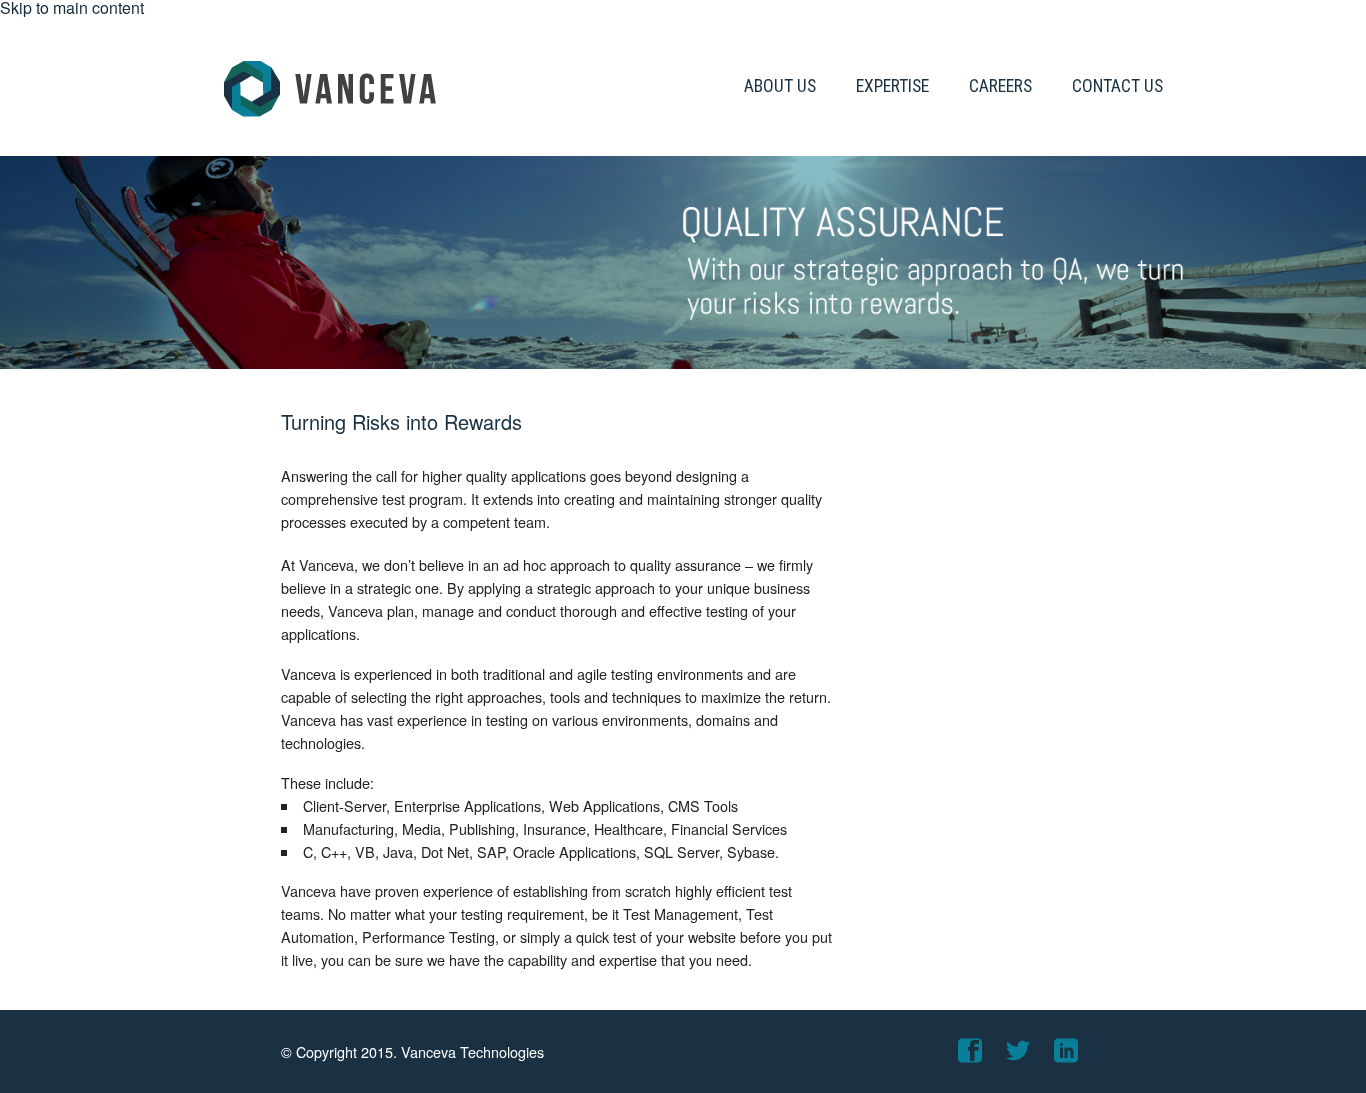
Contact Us (1117, 86)
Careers (1000, 86)
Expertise (892, 86)
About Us (780, 86)
